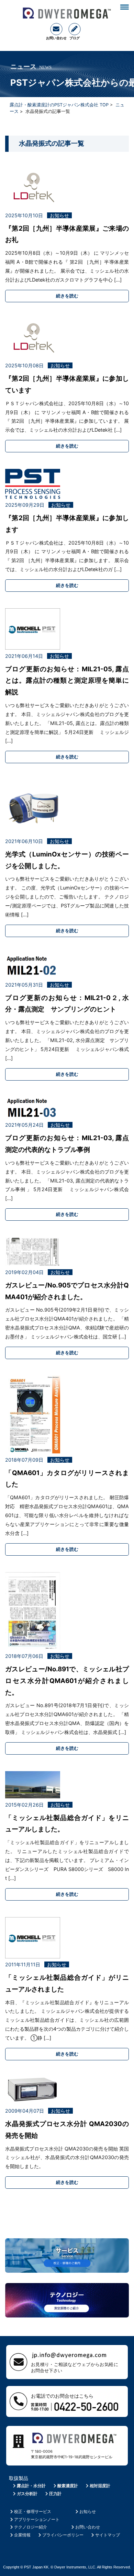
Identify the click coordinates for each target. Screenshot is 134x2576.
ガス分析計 (27, 2494)
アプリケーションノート (37, 2519)
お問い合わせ (88, 2527)
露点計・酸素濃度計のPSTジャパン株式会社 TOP (59, 105)
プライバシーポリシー (63, 2535)
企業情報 (22, 2535)
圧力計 (55, 2494)
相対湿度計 (100, 2486)
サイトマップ (108, 2535)
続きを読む (67, 296)
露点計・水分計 (31, 2486)
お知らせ (88, 2511)
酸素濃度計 (68, 2486)
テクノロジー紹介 (31, 2527)
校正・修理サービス (33, 2511)
